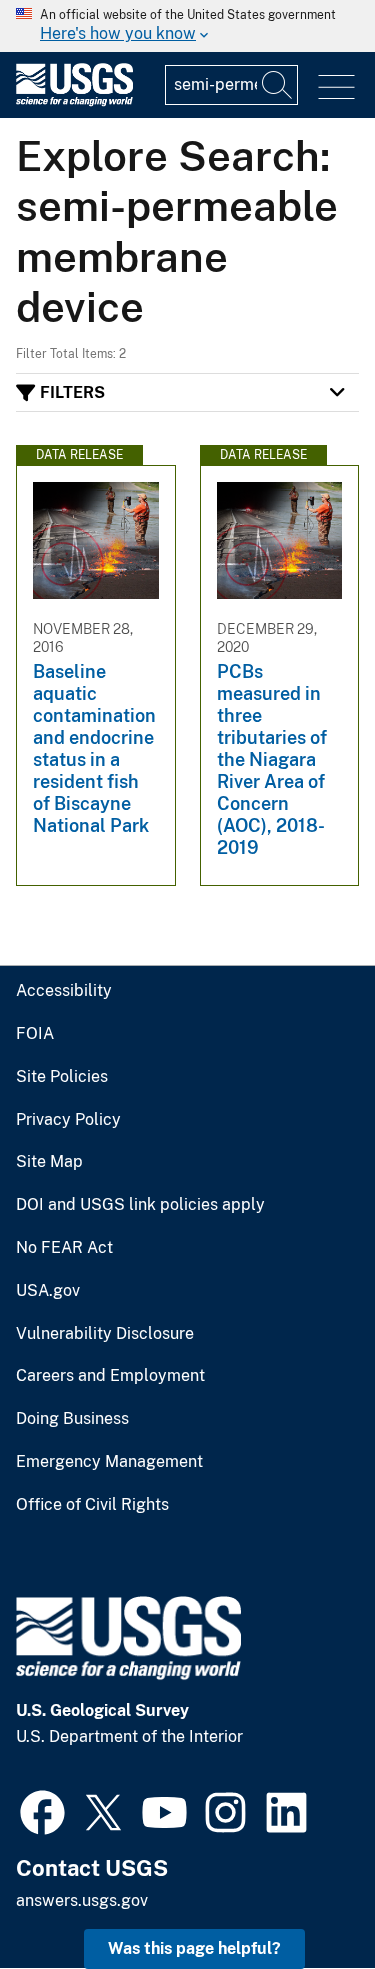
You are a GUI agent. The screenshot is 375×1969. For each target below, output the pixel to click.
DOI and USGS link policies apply (140, 1205)
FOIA (35, 1034)
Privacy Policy (68, 1120)
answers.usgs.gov (82, 1900)
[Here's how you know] (187, 26)
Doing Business (72, 1419)
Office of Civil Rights (92, 1505)
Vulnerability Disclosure (105, 1334)
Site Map (49, 1162)
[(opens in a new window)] (42, 1810)
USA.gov (48, 1291)
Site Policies (62, 1077)
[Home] (74, 101)
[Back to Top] (302, 1896)
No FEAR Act (64, 1248)
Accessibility (64, 991)
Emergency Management (109, 1462)
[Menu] (336, 87)
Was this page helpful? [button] (194, 1948)
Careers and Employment (110, 1376)
